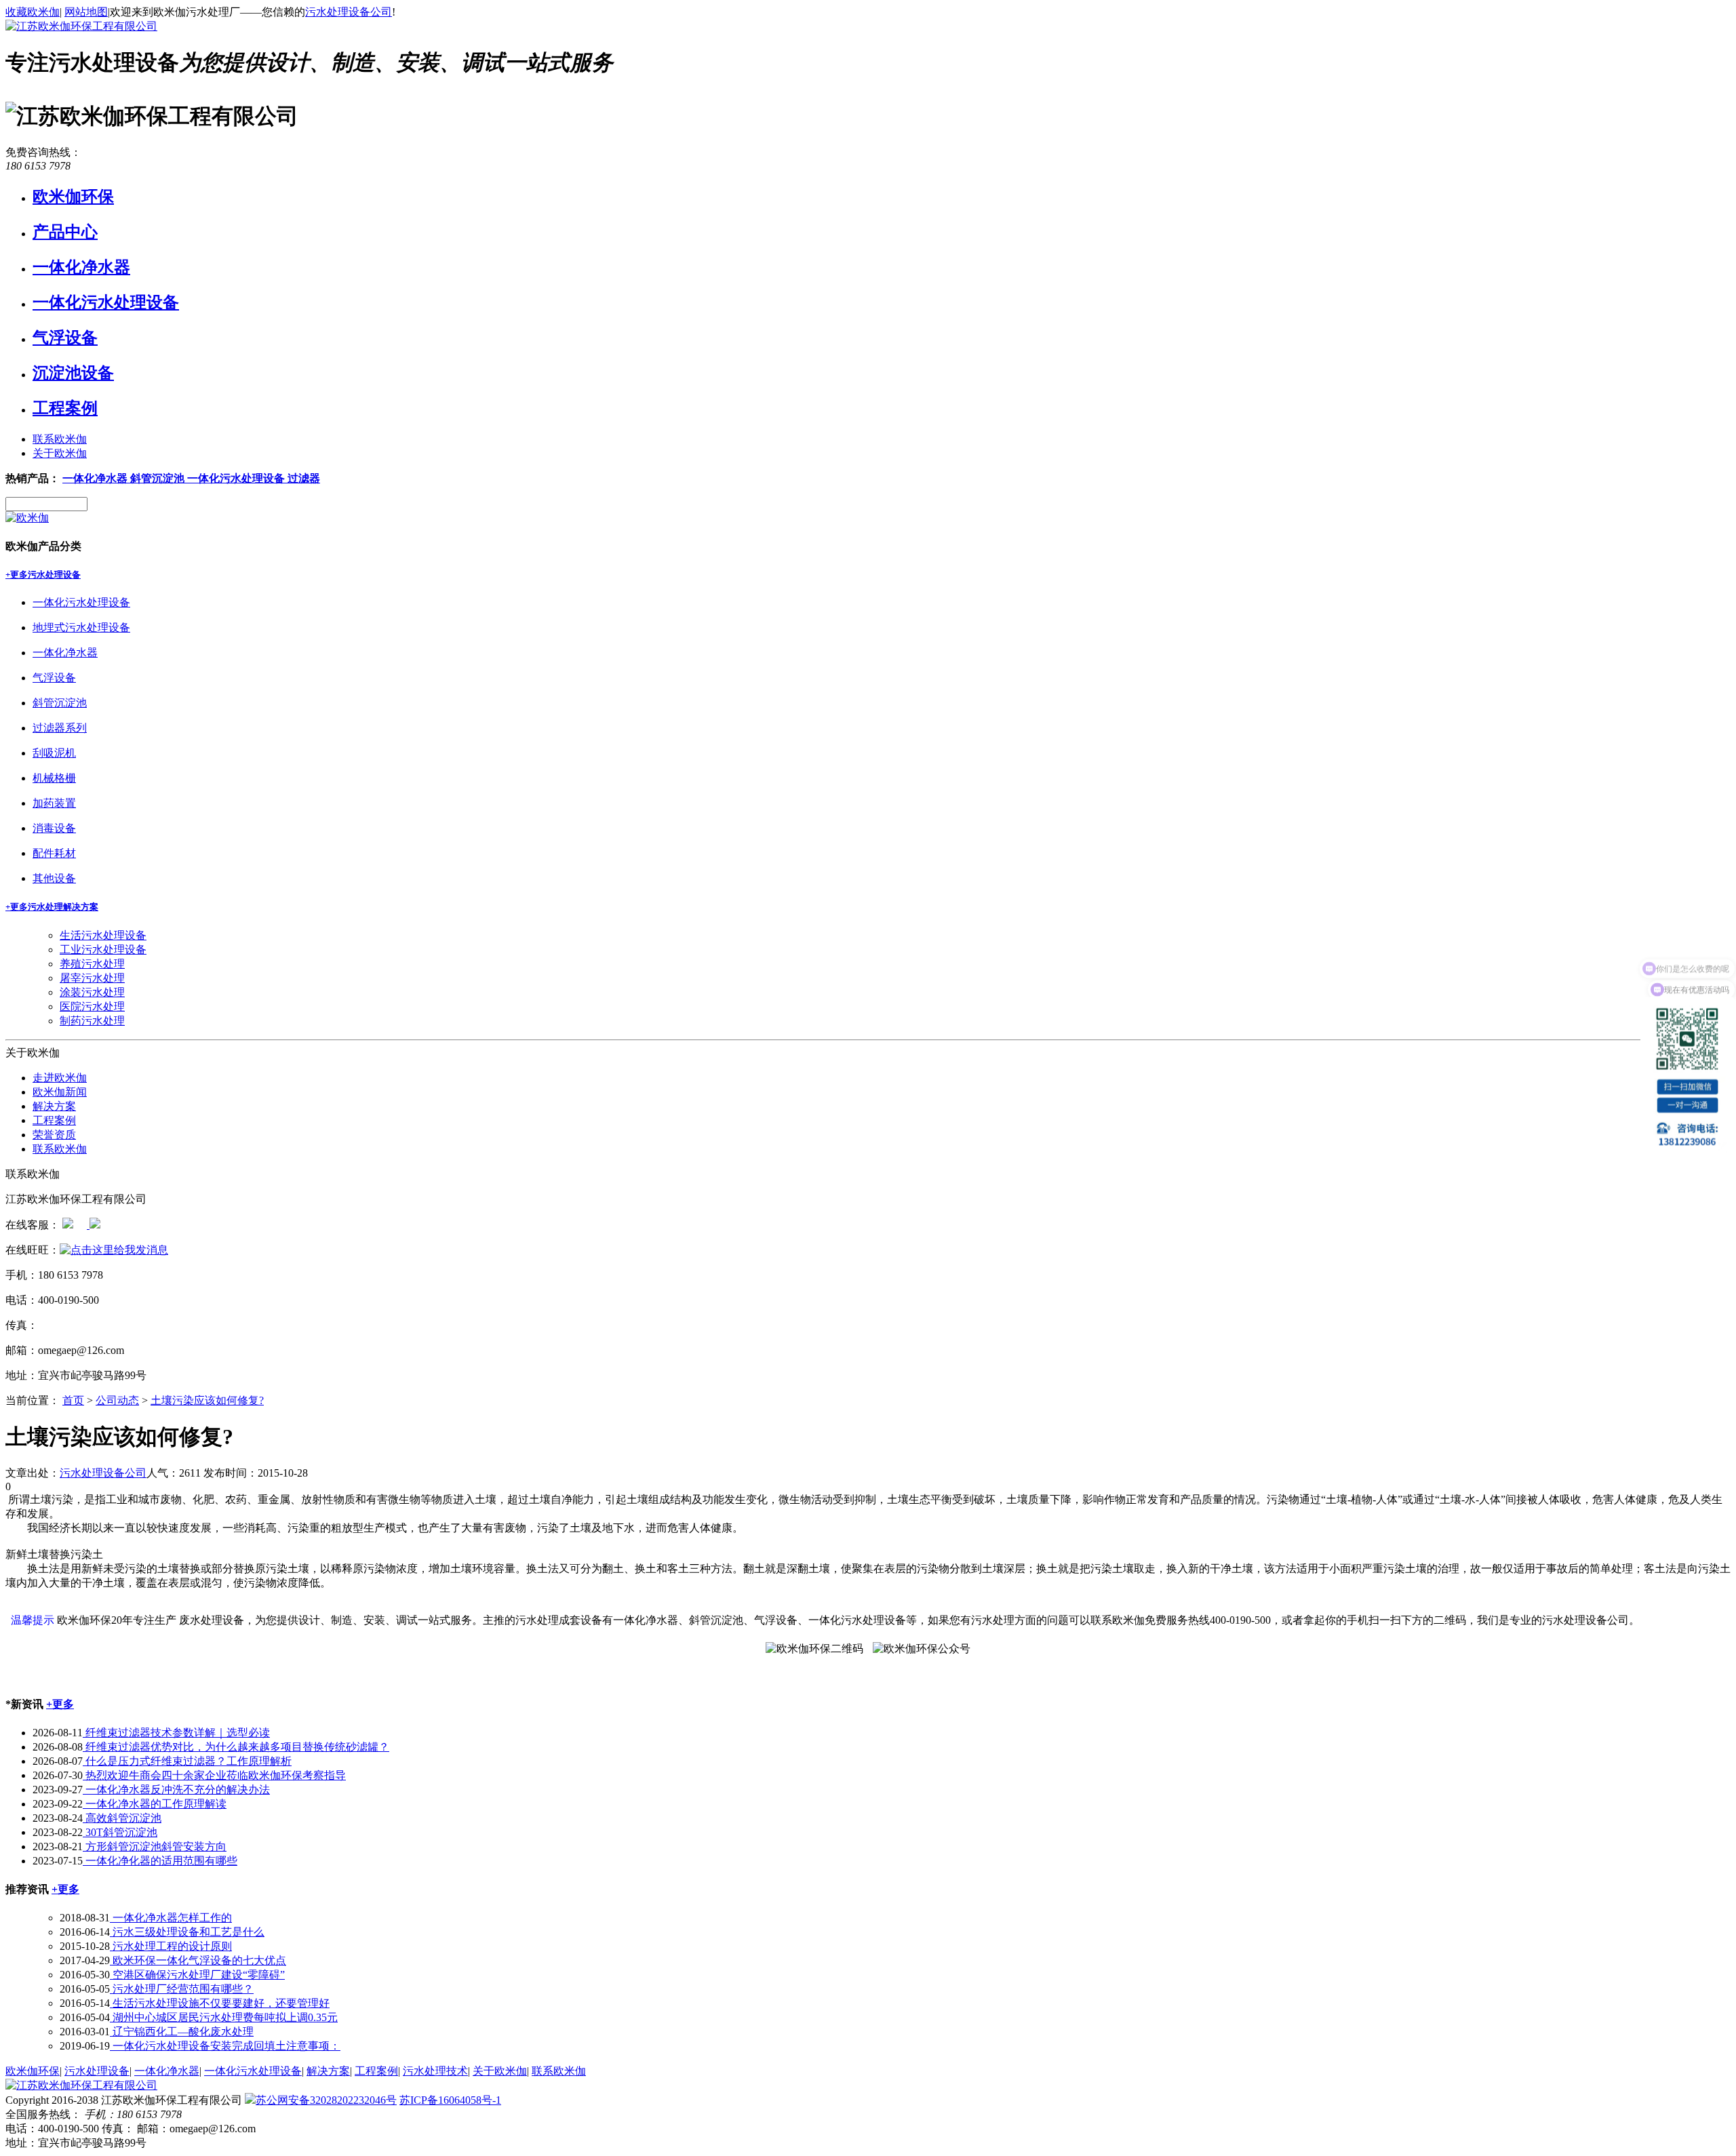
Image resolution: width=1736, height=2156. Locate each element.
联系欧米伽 (60, 439)
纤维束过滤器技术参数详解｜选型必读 (176, 1733)
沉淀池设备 (73, 373)
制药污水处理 (92, 1021)
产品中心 (65, 232)
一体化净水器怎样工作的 (171, 1918)
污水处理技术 (435, 2071)
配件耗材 (54, 853)
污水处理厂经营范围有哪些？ (182, 1989)
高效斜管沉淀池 (122, 1818)
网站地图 (86, 12)
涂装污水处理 (92, 992)
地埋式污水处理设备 (81, 627)
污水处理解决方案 (63, 907)
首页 (73, 1400)
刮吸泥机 (54, 753)
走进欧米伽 (60, 1078)
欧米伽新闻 (60, 1092)
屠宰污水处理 (92, 978)
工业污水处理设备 (103, 950)
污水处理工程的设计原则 (171, 1946)
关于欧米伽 (60, 453)
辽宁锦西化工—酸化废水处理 (182, 2032)
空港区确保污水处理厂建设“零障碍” (197, 1975)
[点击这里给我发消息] (68, 1225)
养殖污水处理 (92, 964)
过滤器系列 (60, 728)
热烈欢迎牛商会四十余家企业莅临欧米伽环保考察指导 (214, 1775)
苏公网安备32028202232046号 (326, 2100)
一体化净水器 (81, 267)
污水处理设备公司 (349, 12)
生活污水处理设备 (103, 935)
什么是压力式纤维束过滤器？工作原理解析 (187, 1761)
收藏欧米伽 (33, 12)
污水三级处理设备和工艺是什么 (187, 1932)
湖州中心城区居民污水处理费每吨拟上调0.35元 (224, 2017)
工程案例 (65, 408)
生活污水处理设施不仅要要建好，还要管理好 (220, 2003)
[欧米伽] (27, 518)
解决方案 (54, 1106)
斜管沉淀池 (159, 478)
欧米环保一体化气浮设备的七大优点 (198, 1960)
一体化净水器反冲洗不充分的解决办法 (176, 1790)
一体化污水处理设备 (106, 302)
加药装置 (54, 803)
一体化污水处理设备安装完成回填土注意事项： (225, 2046)
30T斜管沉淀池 (120, 1832)
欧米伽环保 (73, 197)
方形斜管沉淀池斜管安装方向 (155, 1846)
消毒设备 (54, 828)
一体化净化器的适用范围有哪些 (160, 1861)
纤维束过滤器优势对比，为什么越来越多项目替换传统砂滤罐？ (236, 1747)
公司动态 (117, 1400)
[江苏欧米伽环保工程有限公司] (81, 26)
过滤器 (304, 478)
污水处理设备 (54, 575)
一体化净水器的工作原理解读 (155, 1804)
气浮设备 (65, 338)
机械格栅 (54, 778)
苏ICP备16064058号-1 (450, 2100)
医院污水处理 (92, 1006)
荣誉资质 (54, 1135)
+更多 (17, 575)
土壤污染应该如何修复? (207, 1400)
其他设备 (54, 878)
